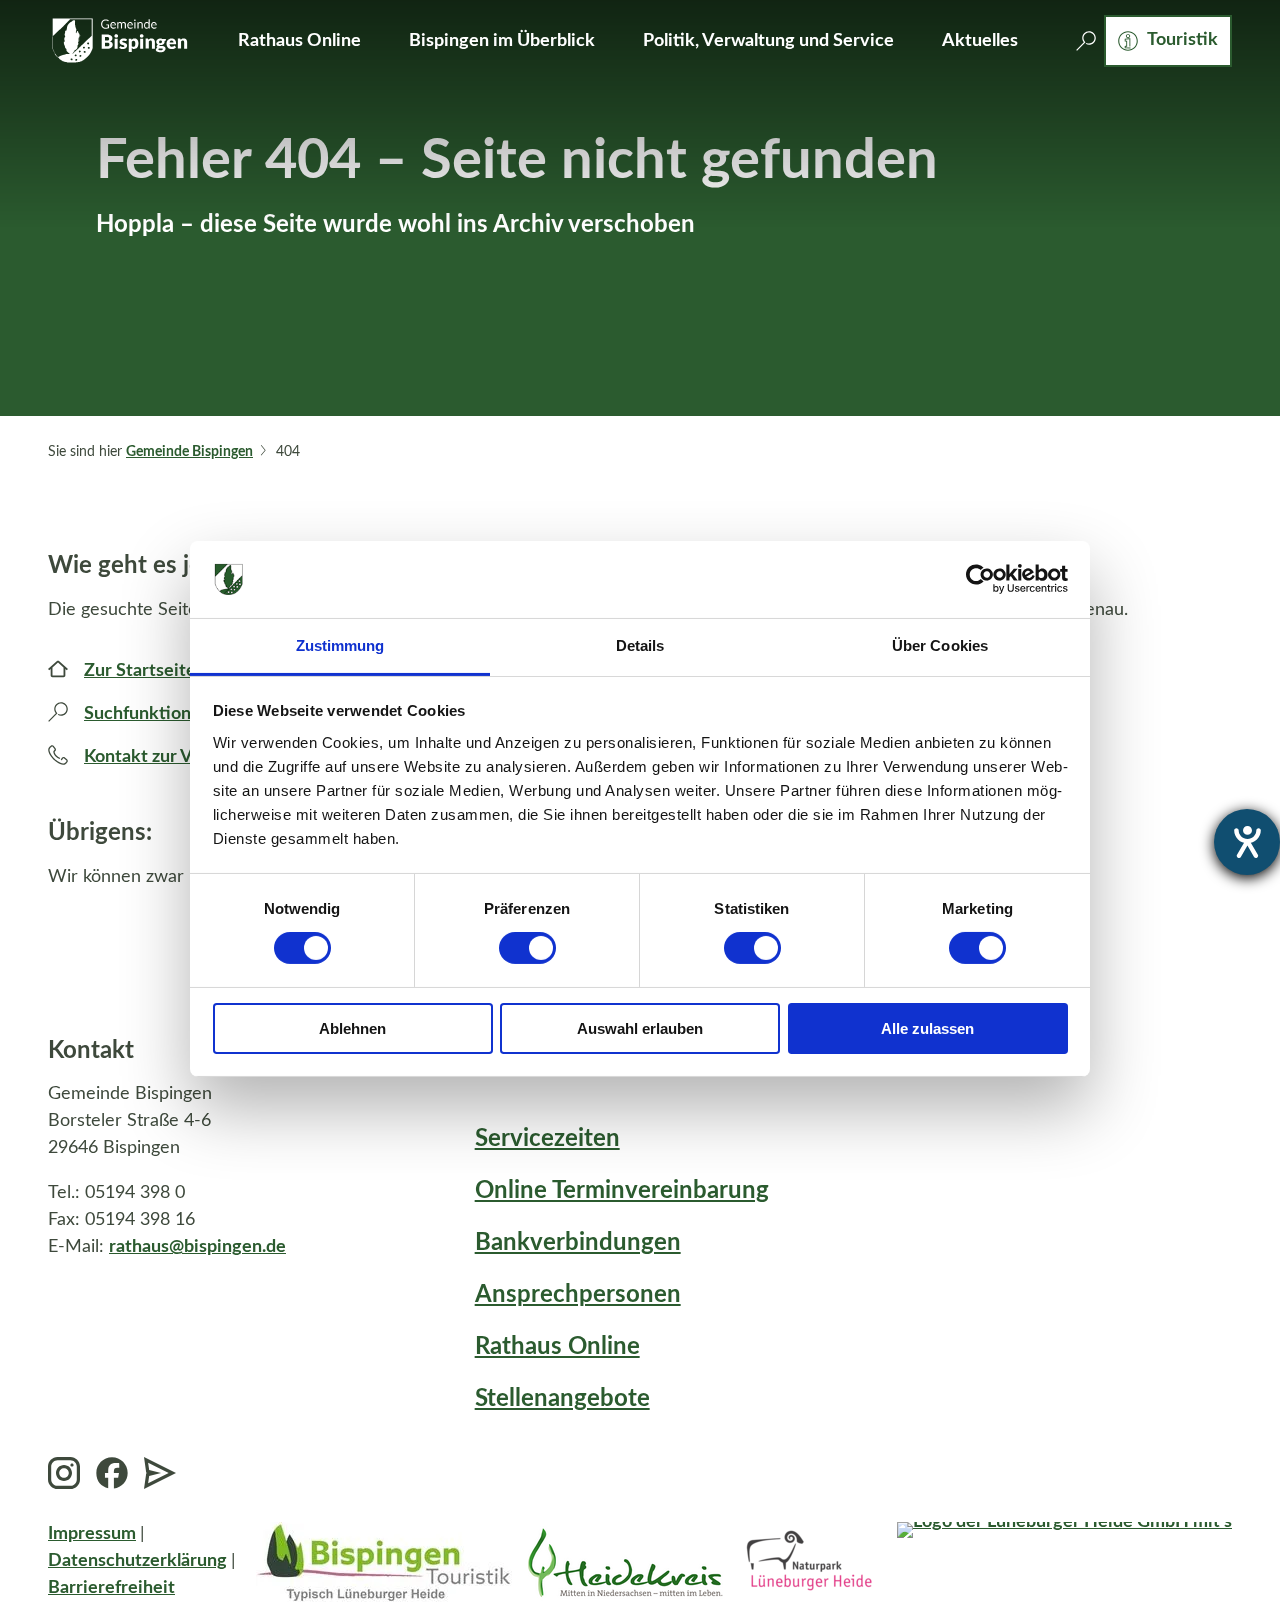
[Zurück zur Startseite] (119, 41)
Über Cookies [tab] (940, 645)
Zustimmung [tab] (340, 645)
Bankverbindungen (578, 1243)
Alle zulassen (927, 1028)
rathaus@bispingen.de (197, 1247)
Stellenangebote (562, 1399)
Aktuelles (980, 41)
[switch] (527, 948)
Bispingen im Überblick (502, 41)
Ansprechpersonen (578, 1295)
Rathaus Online (299, 41)
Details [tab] (640, 645)
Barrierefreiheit (111, 1588)
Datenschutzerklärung (137, 1561)
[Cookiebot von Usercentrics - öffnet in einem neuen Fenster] (980, 579)
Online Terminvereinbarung (622, 1191)
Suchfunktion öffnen (165, 714)
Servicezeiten (547, 1139)
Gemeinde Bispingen (189, 452)
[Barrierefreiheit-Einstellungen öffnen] (1247, 842)
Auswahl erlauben (640, 1028)
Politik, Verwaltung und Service (768, 41)
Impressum (92, 1534)
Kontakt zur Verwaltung (178, 757)
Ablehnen (352, 1028)
